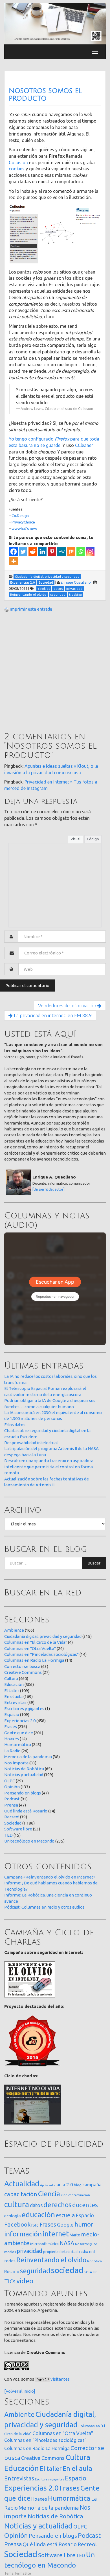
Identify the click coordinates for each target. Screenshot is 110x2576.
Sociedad (13, 1823)
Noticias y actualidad (24, 1775)
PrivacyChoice (23, 522)
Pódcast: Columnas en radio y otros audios (44, 1907)
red (92, 2252)
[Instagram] (90, 552)
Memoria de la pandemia (28, 1757)
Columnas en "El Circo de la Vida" (36, 1642)
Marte (75, 2235)
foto (35, 2225)
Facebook (17, 2224)
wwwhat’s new (24, 529)
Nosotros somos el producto (45, 95)
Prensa (11, 1805)
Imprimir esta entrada (31, 609)
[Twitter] (23, 552)
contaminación (79, 2195)
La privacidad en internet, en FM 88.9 (52, 1015)
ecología (13, 2216)
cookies (17, 169)
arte (52, 2185)
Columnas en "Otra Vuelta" (30, 1648)
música (53, 2244)
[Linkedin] (42, 552)
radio (84, 2252)
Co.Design (20, 516)
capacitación (21, 2194)
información (23, 2234)
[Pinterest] (52, 552)
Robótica (94, 2261)
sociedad (67, 2270)
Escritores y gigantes (24, 1709)
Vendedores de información (68, 1005)
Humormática (18, 1745)
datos (36, 2205)
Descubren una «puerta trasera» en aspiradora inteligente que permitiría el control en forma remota (49, 1467)
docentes (85, 2205)
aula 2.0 (65, 2185)
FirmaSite (23, 2573)
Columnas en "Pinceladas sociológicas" (41, 1654)
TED (8, 1835)
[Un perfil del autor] (49, 1189)
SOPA (88, 2272)
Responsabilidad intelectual (31, 1443)
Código (93, 839)
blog (78, 2185)
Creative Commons (23, 1672)
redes (10, 2261)
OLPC (10, 1781)
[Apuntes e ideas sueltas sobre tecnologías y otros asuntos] (55, 23)
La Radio (12, 1751)
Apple (44, 2185)
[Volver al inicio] (20, 2391)
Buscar (94, 1563)
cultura (17, 2204)
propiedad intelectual (61, 2252)
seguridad (35, 2271)
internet (56, 2234)
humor (84, 2224)
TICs (10, 2281)
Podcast (12, 1799)
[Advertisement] (55, 673)
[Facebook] (14, 552)
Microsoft (38, 2244)
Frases (11, 1727)
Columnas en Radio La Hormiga (34, 1660)
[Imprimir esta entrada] (6, 609)
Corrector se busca (22, 1666)
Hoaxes (12, 1739)
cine (64, 2195)
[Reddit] (33, 552)
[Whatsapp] (81, 552)
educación (38, 2215)
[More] (14, 561)
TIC (95, 2272)
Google (65, 2225)
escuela (65, 2215)
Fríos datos (15, 1425)
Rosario (12, 2272)
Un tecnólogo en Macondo (29, 1841)
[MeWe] (61, 552)
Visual (75, 839)
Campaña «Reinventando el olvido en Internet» (50, 1877)
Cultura (11, 1678)
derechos (57, 2205)
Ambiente (14, 1630)
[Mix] (71, 552)
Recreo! (12, 1817)
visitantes (60, 2379)
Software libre (18, 1829)
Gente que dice (19, 1733)
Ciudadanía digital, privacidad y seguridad (43, 1636)
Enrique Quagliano (76, 582)
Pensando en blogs (23, 1793)
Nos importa (16, 1763)
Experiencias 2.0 (20, 1721)
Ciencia (49, 2194)
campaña (92, 2185)
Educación (14, 1684)
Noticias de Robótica (24, 1769)
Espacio (12, 1714)
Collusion (18, 162)
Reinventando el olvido (51, 2260)
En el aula (13, 1696)
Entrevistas (15, 1702)
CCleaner (84, 445)
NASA (67, 2243)
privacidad (29, 2251)
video (25, 2281)
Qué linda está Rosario (26, 1811)
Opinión (12, 1787)
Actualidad (22, 2184)
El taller (12, 1691)
